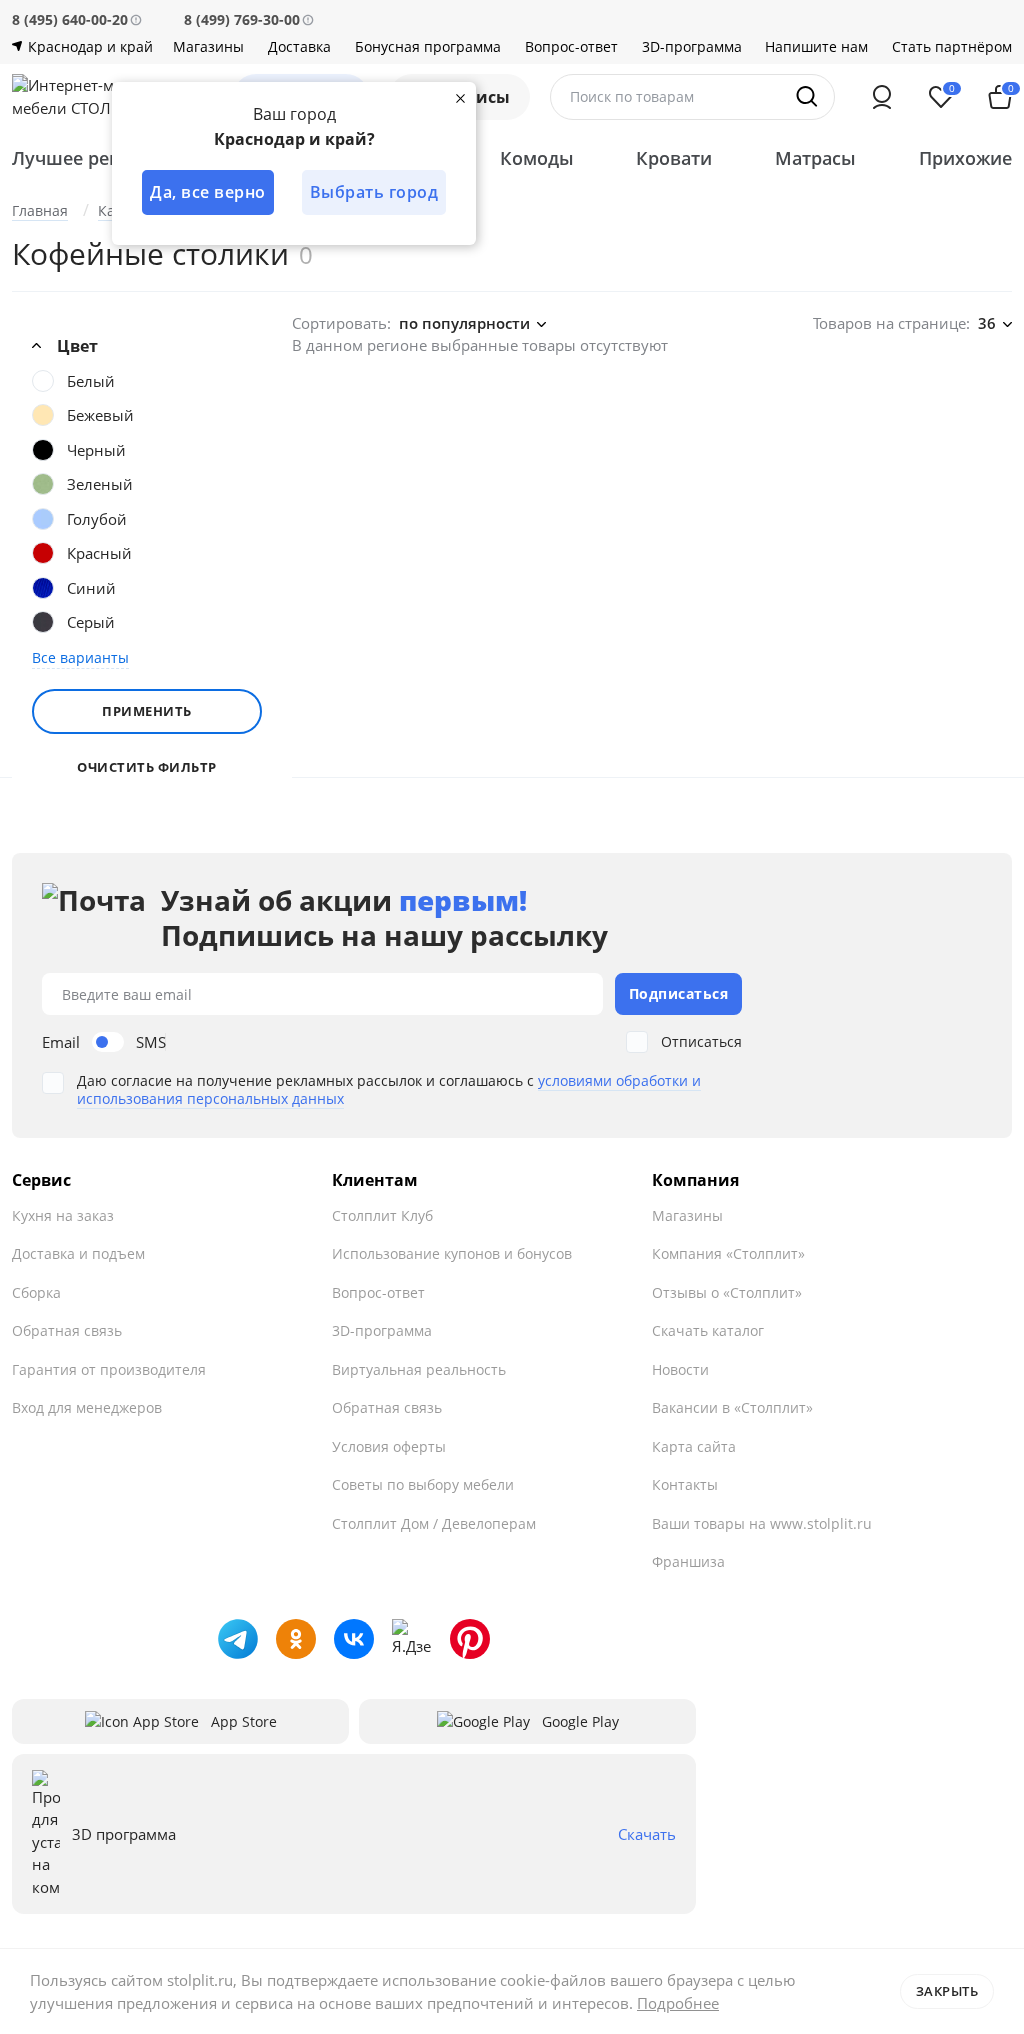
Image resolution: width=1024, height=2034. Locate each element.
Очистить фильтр (147, 767)
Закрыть (947, 1991)
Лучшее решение (91, 158)
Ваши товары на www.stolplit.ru (762, 1523)
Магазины (208, 47)
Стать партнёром (952, 47)
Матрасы (815, 158)
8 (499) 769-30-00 (242, 19)
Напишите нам (816, 47)
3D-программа (692, 47)
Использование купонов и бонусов (452, 1253)
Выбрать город (374, 192)
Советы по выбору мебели (423, 1484)
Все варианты (80, 657)
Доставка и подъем (78, 1253)
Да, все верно (208, 192)
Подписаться (679, 993)
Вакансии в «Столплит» (732, 1407)
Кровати (674, 158)
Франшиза (688, 1561)
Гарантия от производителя (109, 1369)
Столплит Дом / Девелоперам (434, 1523)
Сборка (36, 1292)
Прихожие (965, 158)
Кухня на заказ (63, 1215)
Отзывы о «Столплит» (727, 1292)
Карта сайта (694, 1446)
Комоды (537, 158)
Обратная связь (67, 1330)
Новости (680, 1369)
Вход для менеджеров (87, 1407)
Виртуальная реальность (419, 1369)
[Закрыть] (460, 98)
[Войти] (882, 97)
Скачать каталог (708, 1330)
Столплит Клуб (382, 1215)
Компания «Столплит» (728, 1253)
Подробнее (678, 2003)
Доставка (299, 47)
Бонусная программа (428, 47)
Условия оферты (389, 1446)
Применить (147, 711)
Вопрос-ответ (571, 47)
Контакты (685, 1484)
